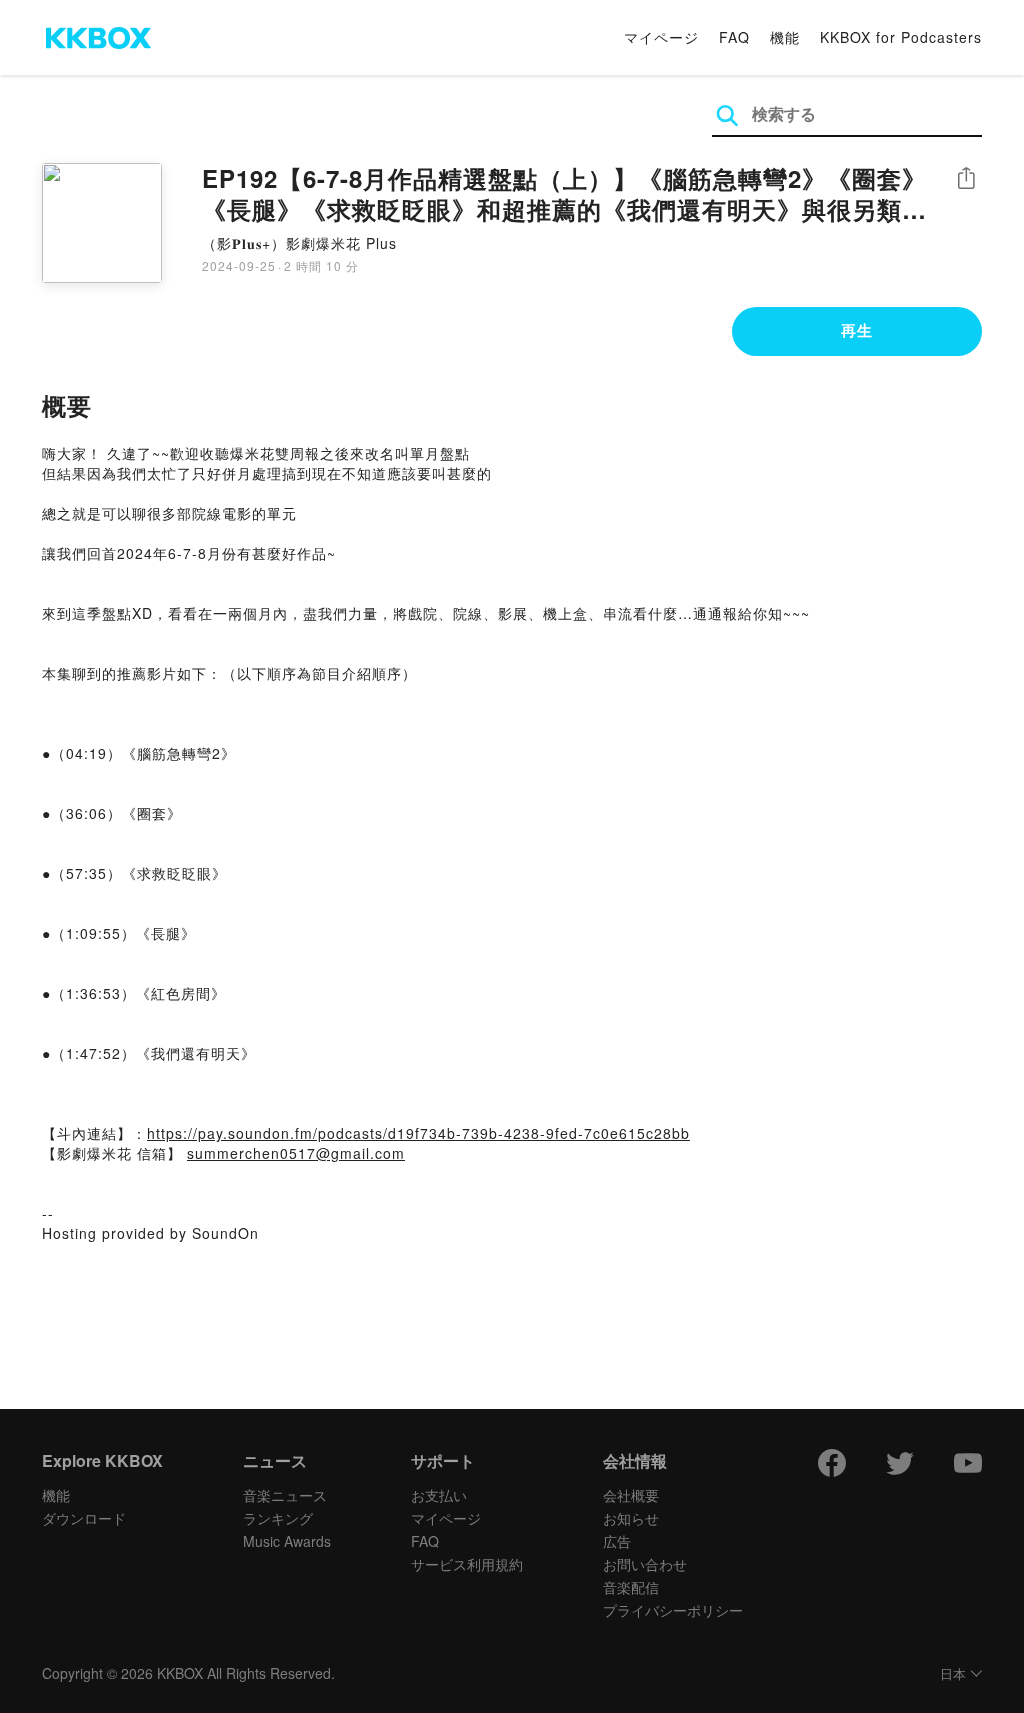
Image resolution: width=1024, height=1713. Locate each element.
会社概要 (631, 1495)
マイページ (661, 37)
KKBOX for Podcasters (901, 37)
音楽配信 (631, 1587)
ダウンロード (84, 1518)
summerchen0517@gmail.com (296, 1153)
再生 (857, 330)
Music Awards (287, 1541)
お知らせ (631, 1518)
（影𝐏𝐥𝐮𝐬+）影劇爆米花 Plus (299, 243)
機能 (785, 37)
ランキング (278, 1518)
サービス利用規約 (467, 1564)
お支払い (439, 1495)
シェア (966, 178)
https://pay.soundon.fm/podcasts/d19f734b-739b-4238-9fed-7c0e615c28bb (418, 1133)
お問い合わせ (645, 1564)
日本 (953, 1674)
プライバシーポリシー (673, 1610)
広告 (617, 1541)
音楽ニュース (285, 1495)
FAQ (734, 37)
